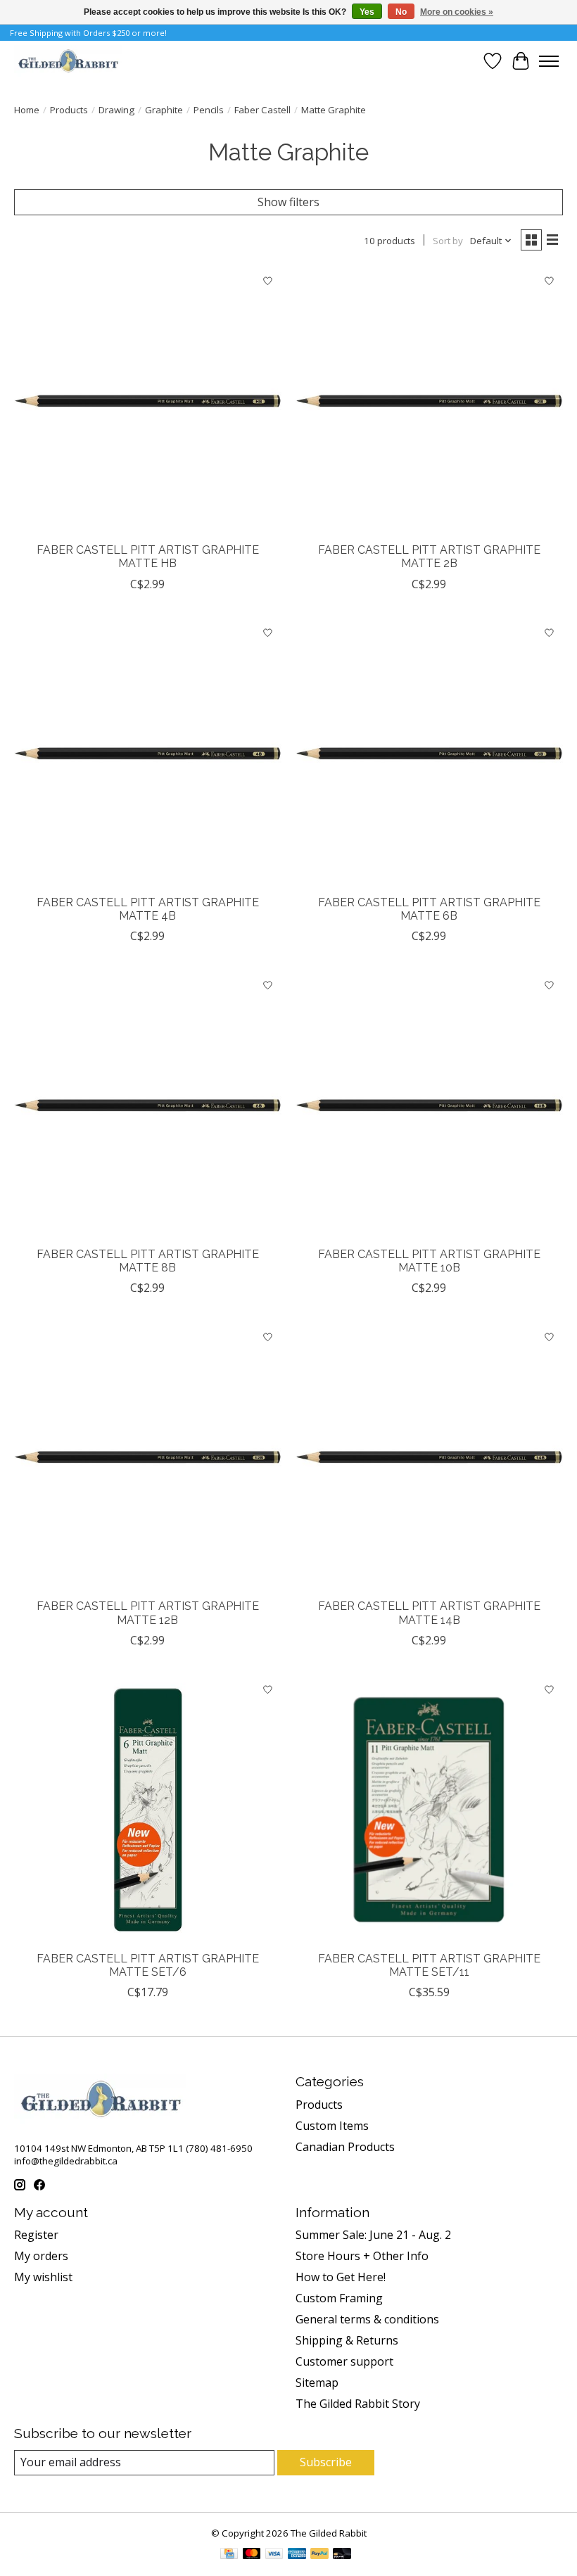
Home (27, 110)
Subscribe (326, 2462)
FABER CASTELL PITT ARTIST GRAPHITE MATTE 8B (148, 1261)
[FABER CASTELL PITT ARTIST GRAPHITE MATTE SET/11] (429, 1810)
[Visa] (274, 2555)
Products (69, 110)
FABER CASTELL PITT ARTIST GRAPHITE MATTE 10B (429, 1261)
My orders (41, 2256)
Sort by (448, 241)
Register (36, 2235)
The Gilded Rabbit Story (358, 2404)
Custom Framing (339, 2298)
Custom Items (332, 2126)
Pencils (209, 110)
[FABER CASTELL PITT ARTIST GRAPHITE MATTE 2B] (429, 401)
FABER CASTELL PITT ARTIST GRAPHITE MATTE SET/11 (429, 1965)
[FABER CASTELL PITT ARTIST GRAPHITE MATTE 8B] (148, 1105)
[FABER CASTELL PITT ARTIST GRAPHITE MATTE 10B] (429, 1105)
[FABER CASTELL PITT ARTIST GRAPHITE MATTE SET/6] (148, 1810)
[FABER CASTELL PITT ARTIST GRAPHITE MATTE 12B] (148, 1457)
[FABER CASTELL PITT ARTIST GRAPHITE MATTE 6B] (429, 754)
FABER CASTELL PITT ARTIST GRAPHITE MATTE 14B (429, 1613)
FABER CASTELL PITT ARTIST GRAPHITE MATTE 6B (429, 909)
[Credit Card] (229, 2555)
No (401, 12)
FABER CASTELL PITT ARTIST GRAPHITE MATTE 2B (429, 557)
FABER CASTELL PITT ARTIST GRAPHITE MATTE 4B (148, 909)
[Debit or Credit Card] (342, 2555)
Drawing (116, 110)
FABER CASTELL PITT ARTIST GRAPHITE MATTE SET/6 (148, 1965)
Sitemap (317, 2383)
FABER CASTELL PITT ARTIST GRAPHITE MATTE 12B (148, 1613)
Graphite (164, 110)
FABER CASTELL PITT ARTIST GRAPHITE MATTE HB (148, 557)
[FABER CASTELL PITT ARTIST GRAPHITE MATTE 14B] (429, 1457)
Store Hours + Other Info (362, 2256)
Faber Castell (262, 110)
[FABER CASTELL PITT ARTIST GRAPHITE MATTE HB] (148, 401)
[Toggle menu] (549, 61)
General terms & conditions (367, 2319)
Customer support (344, 2361)
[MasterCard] (252, 2555)
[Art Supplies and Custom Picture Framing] (68, 61)
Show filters (288, 202)
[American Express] (297, 2555)
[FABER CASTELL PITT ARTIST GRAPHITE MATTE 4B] (148, 754)
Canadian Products (345, 2147)
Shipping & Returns (347, 2340)
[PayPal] (319, 2555)
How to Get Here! (341, 2277)
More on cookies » (457, 12)
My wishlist (43, 2277)
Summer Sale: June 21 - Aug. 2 (373, 2235)
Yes (367, 12)
